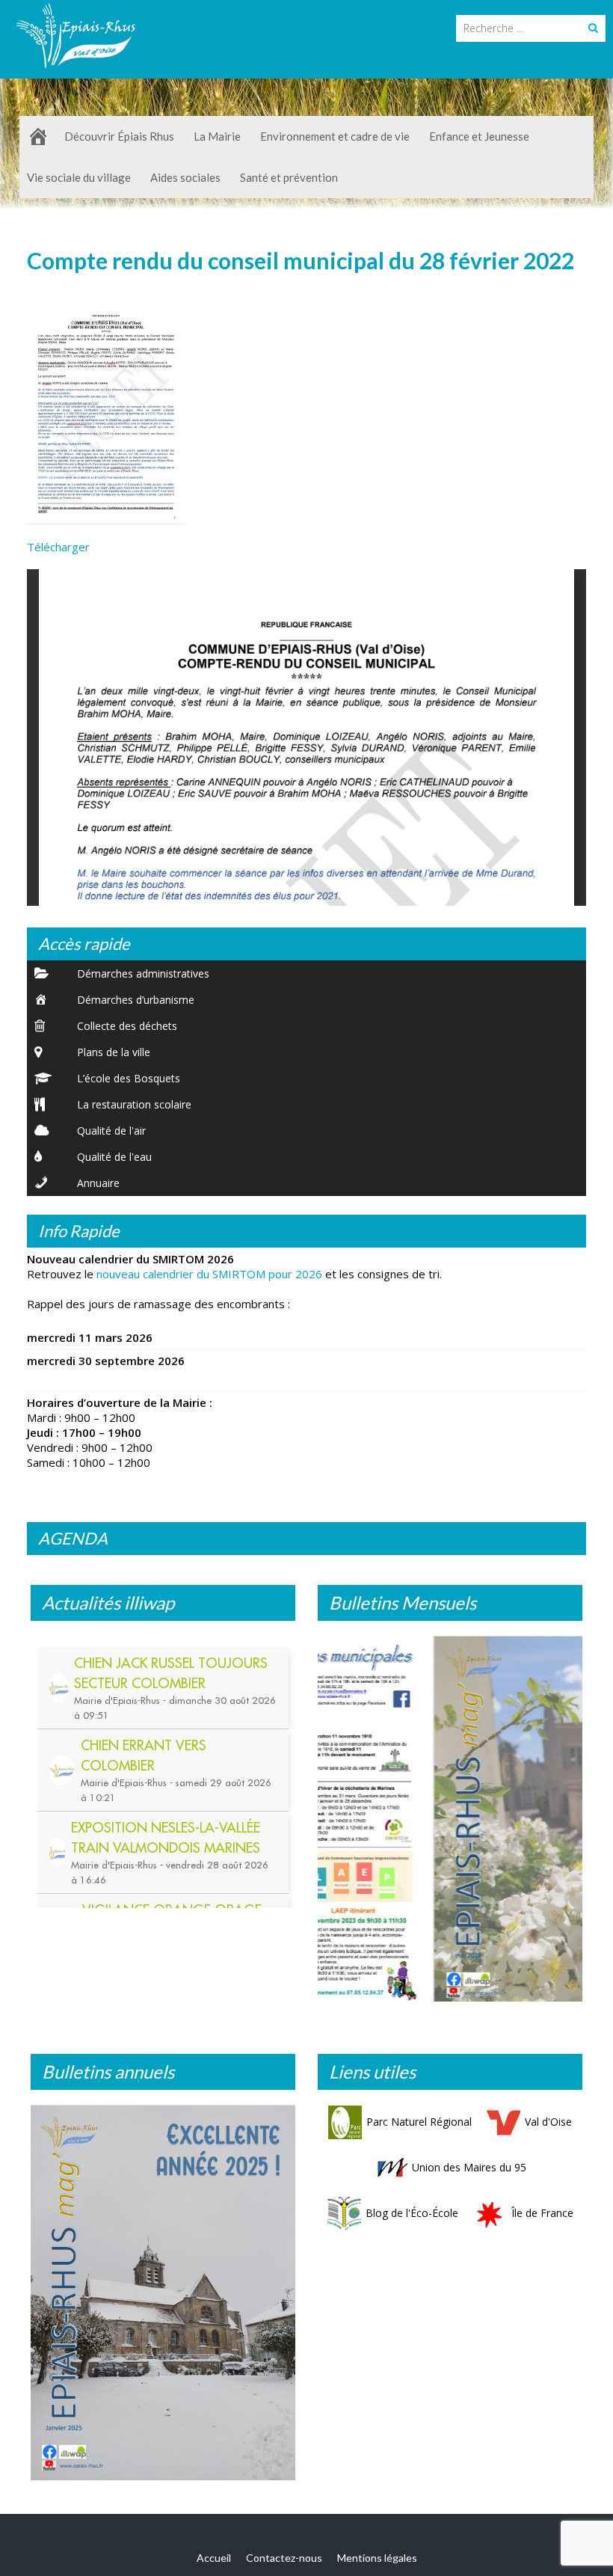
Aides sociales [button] (185, 177)
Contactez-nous (284, 2564)
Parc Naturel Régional (419, 2128)
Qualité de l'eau (114, 1157)
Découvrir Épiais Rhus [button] (119, 136)
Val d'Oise (548, 2128)
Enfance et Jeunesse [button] (479, 136)
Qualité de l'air (111, 1131)
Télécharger (58, 547)
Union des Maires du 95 (469, 2174)
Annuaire (98, 1183)
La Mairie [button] (217, 136)
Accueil (214, 2564)
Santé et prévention (289, 177)
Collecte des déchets (127, 1026)
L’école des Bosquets (129, 1078)
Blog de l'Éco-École (412, 2220)
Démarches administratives (143, 973)
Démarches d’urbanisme (136, 1000)
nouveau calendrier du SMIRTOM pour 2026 (209, 1274)
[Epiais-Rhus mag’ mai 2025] (450, 1822)
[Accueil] (38, 137)
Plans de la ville (114, 1052)
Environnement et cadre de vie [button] (335, 136)
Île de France (542, 2220)
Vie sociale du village (79, 177)
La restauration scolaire (134, 1104)
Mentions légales (377, 2564)
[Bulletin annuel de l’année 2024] (163, 2300)
